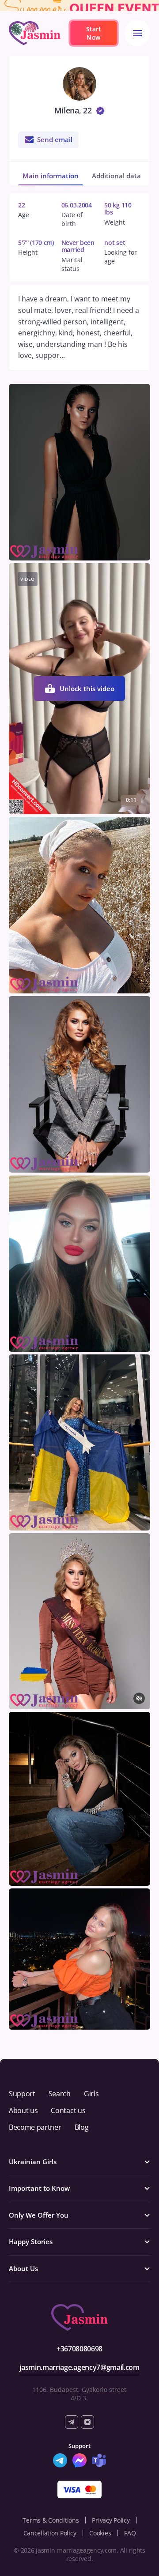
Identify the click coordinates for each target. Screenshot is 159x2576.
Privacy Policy (111, 2520)
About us (23, 2110)
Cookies (100, 2533)
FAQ (130, 2533)
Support (22, 2094)
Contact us (68, 2110)
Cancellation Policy (50, 2533)
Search (60, 2094)
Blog (82, 2127)
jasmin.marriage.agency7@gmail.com (79, 2367)
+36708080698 (79, 2349)
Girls (91, 2094)
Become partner (35, 2127)
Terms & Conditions (51, 2520)
